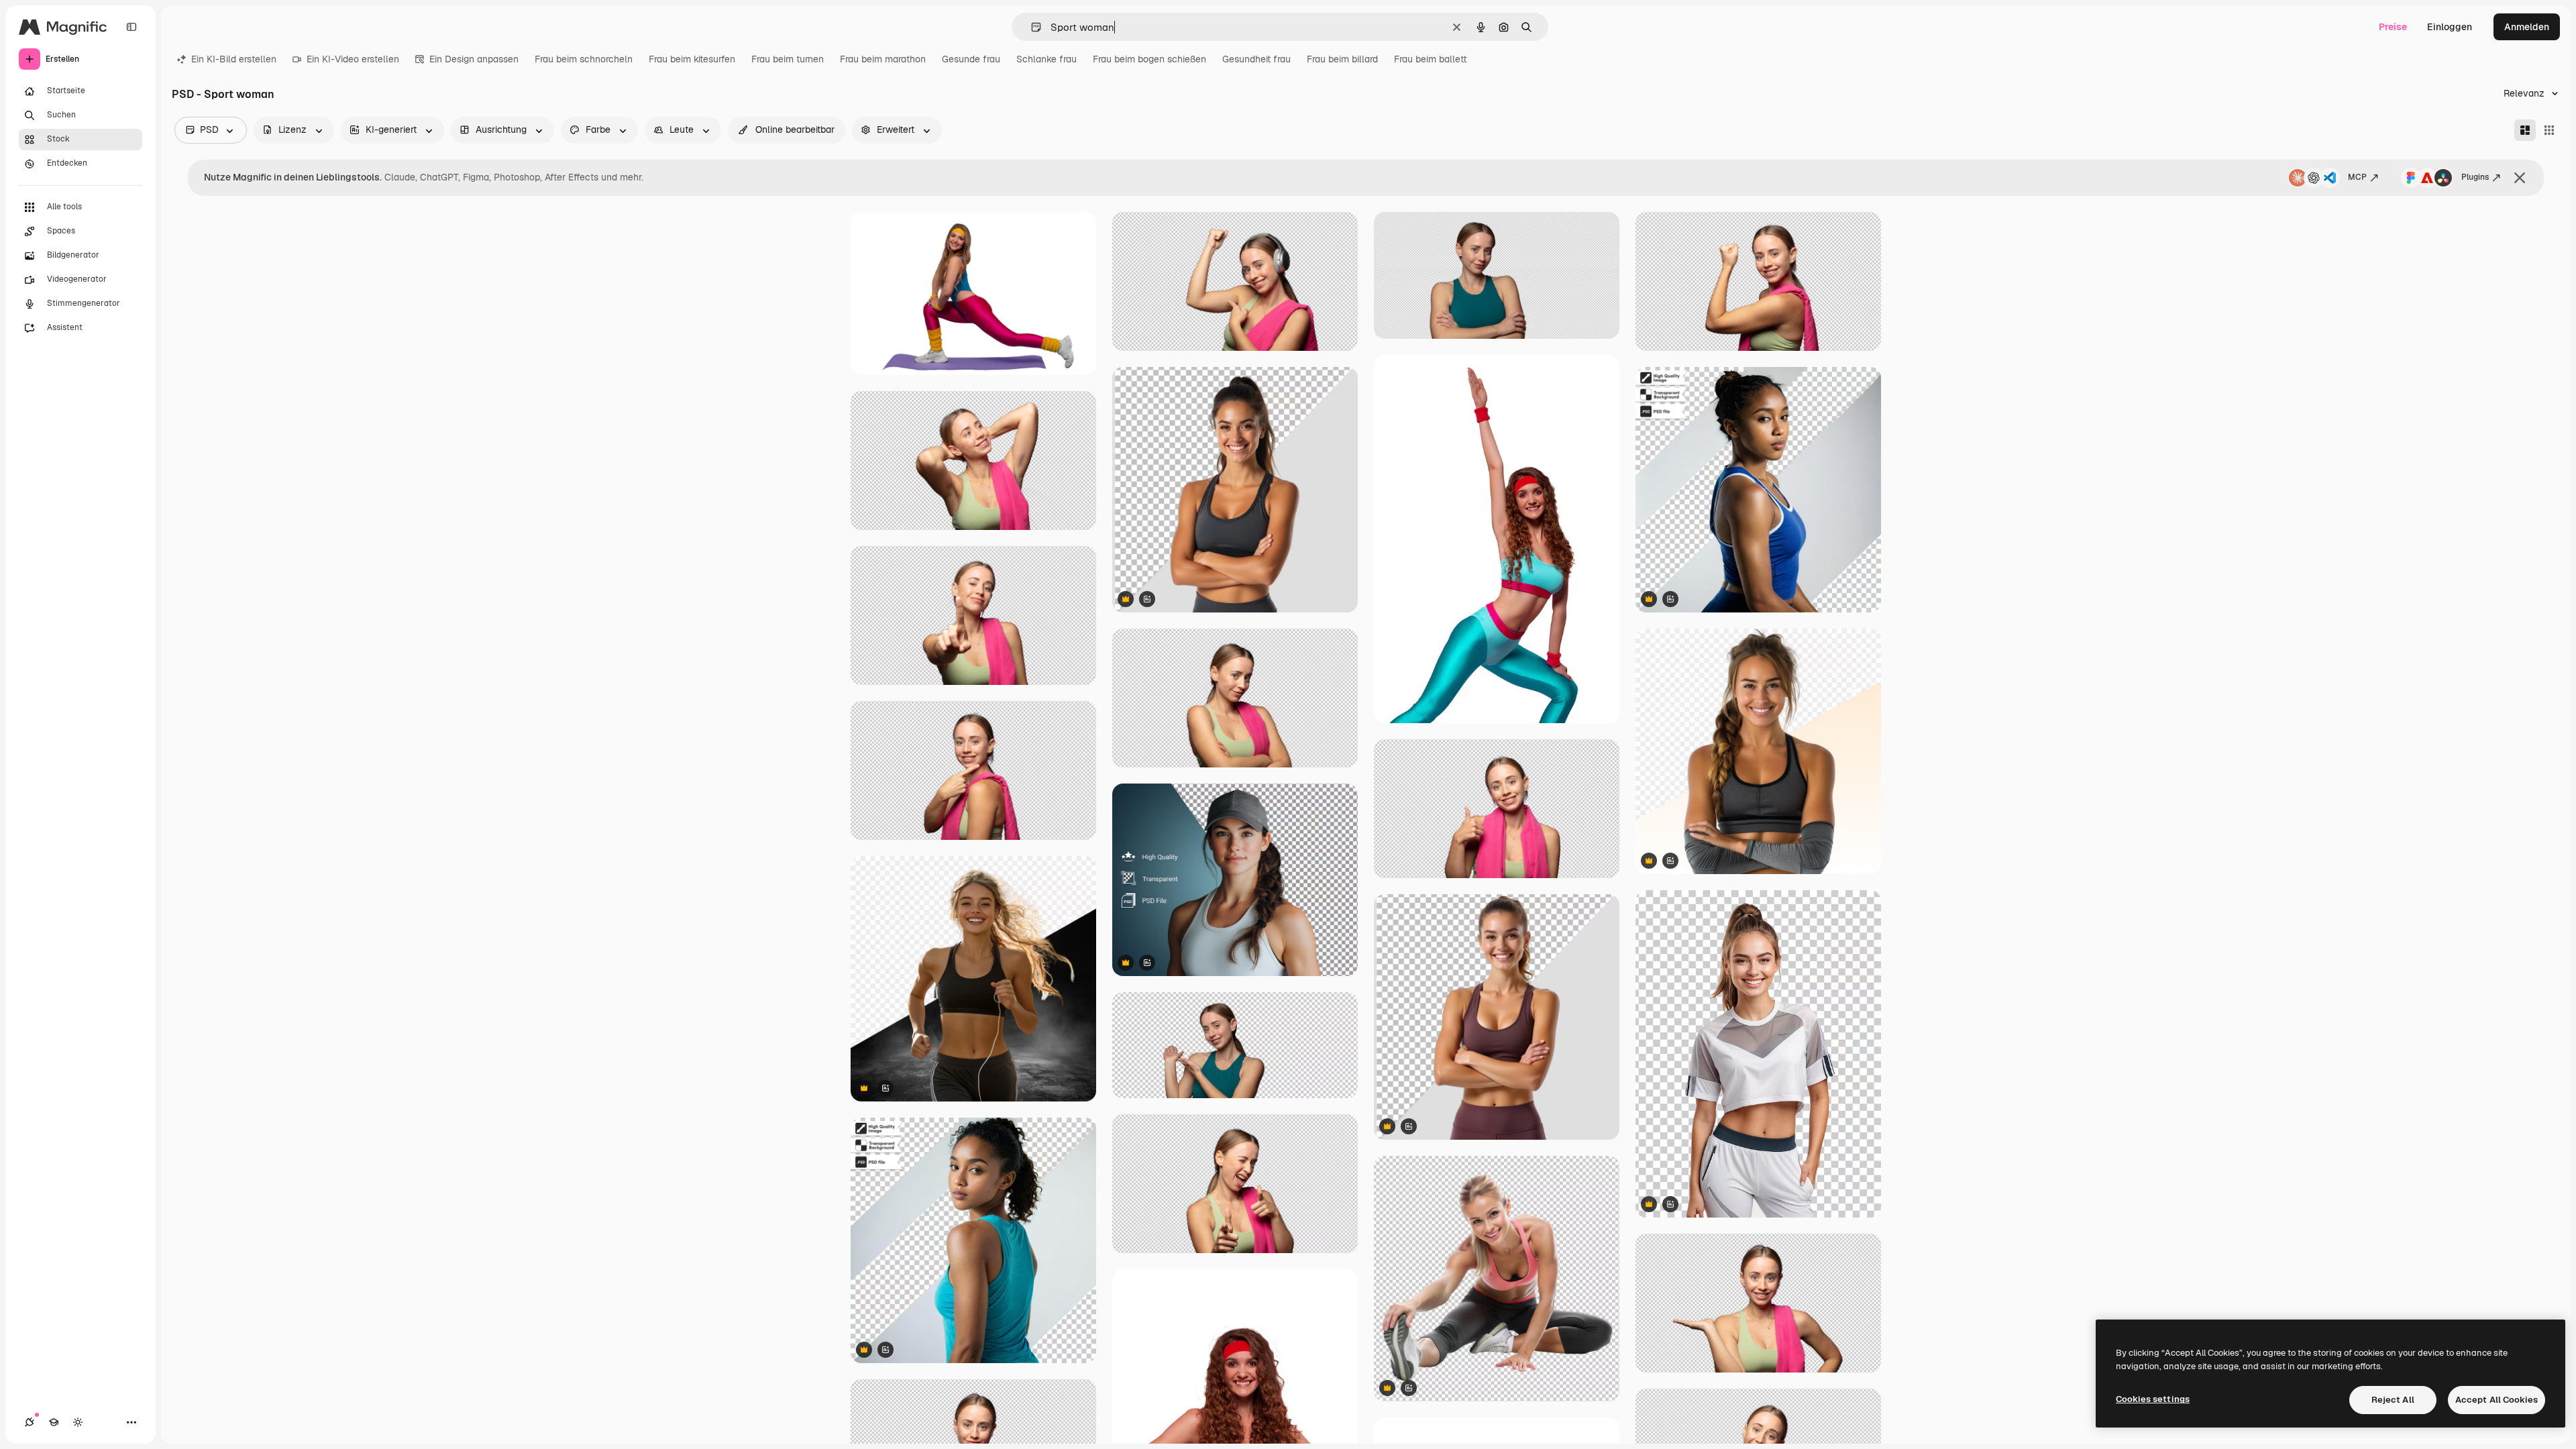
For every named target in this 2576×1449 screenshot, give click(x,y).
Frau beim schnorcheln (584, 59)
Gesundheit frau (1256, 59)
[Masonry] (2525, 130)
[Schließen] (2520, 178)
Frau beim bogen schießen (1149, 59)
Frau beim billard (1342, 59)
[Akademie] (54, 1422)
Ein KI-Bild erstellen (234, 59)
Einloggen (2450, 27)
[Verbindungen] (30, 1422)
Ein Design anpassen (474, 59)
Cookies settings (2153, 1399)
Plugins (2475, 177)
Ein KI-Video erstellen (353, 59)
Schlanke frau (1046, 59)
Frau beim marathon (883, 59)
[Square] (2549, 130)
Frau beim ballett (1431, 59)
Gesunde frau (971, 59)
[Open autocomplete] (1031, 27)
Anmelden (2527, 27)
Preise (2393, 27)
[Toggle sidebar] (131, 27)
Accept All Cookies (2497, 1400)
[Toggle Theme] (78, 1422)
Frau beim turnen (788, 59)
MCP (2357, 177)
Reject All (2393, 1400)
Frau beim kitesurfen (692, 59)
